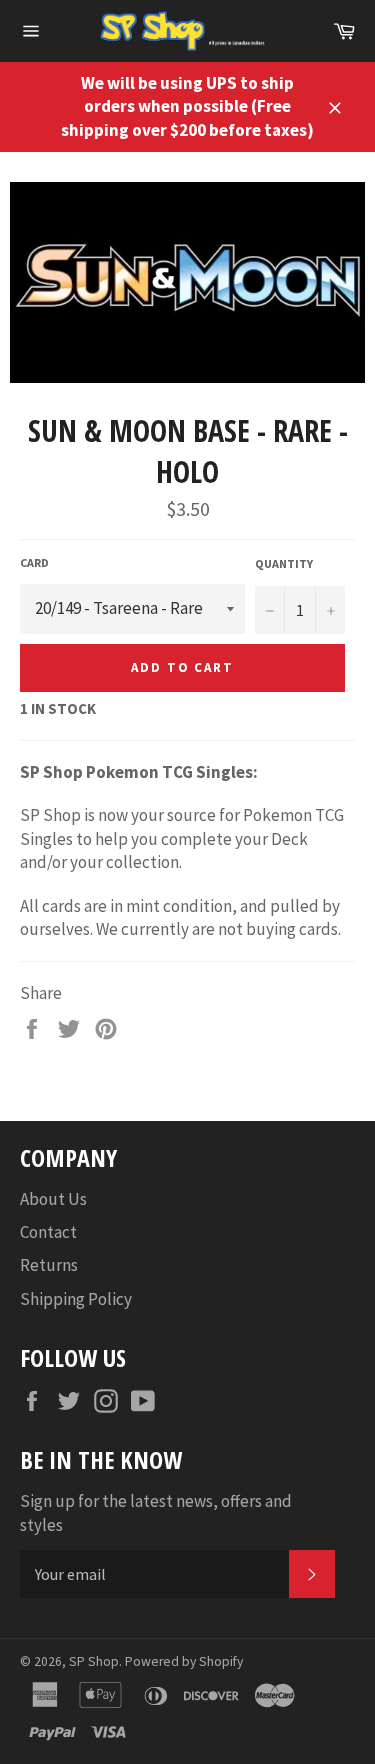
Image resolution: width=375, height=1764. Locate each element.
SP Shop (94, 1661)
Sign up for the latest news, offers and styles (156, 1512)
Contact (48, 1232)
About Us (53, 1199)
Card (34, 562)
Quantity (284, 563)
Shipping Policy (76, 1299)
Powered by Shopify (184, 1661)
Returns (49, 1265)
